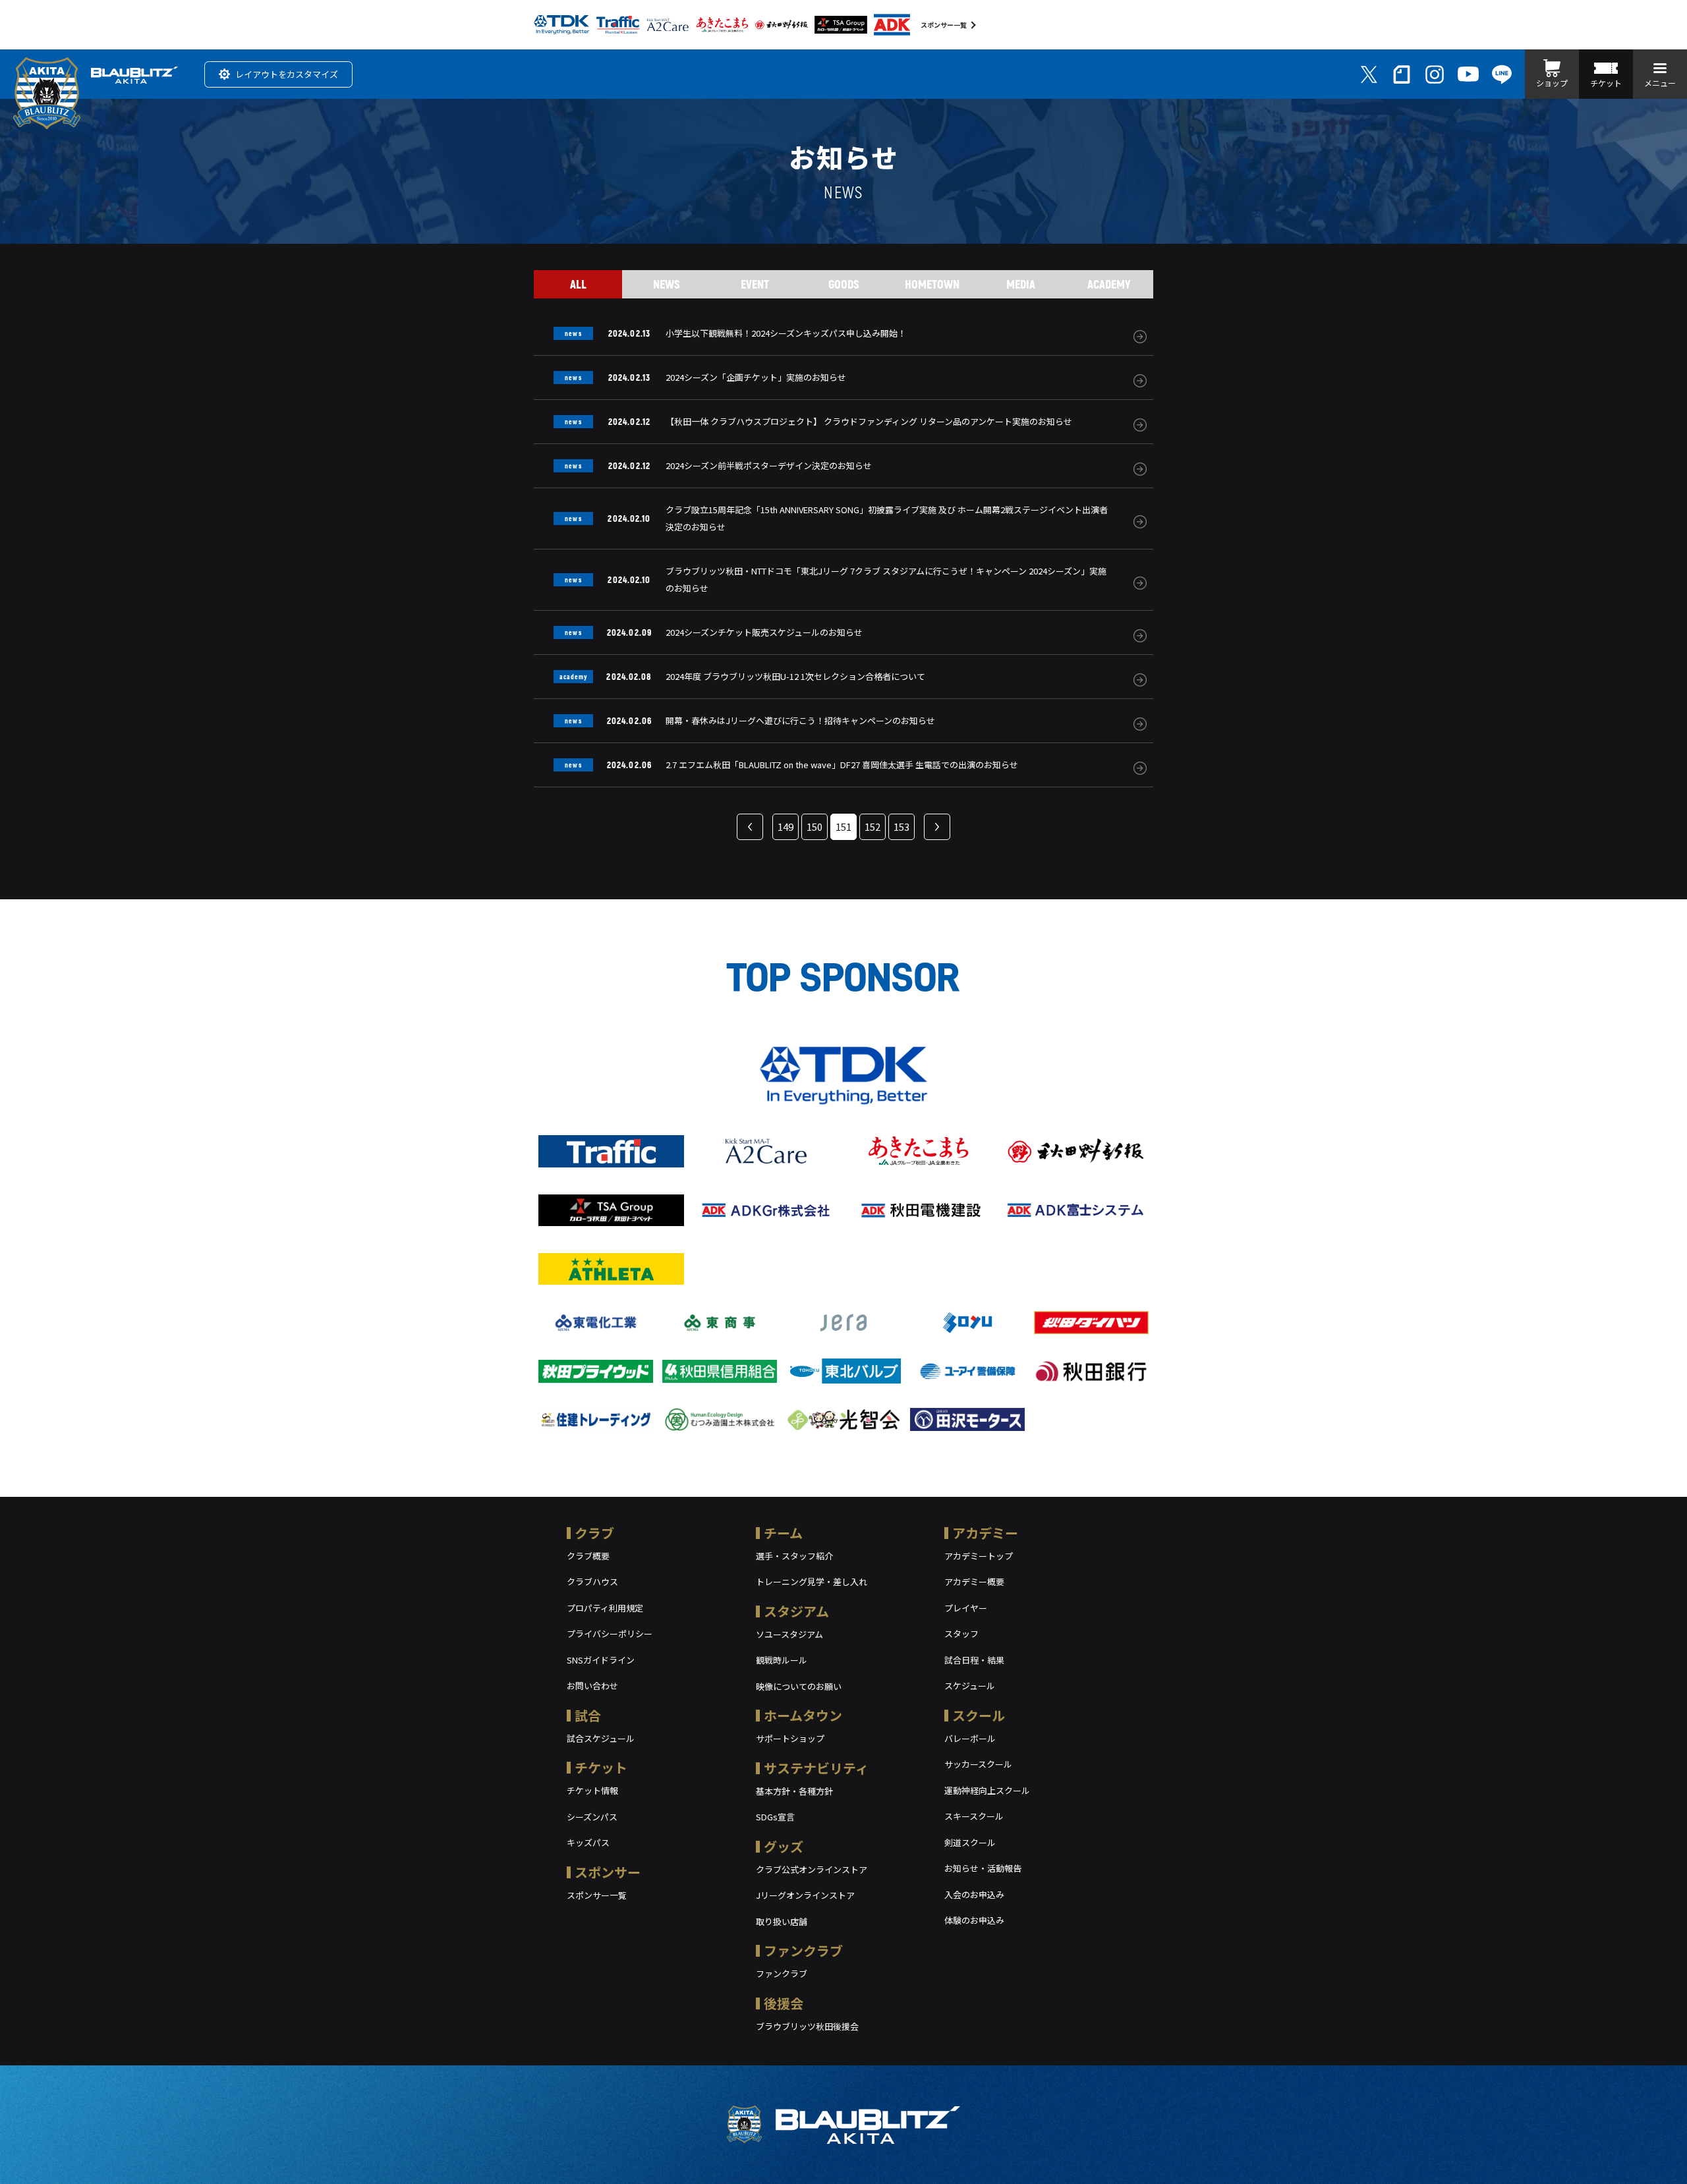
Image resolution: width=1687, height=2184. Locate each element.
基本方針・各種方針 (794, 1791)
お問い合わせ (592, 1686)
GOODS (844, 284)
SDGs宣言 (775, 1817)
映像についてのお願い (799, 1686)
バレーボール (970, 1738)
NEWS (667, 284)
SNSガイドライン (601, 1660)
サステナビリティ (816, 1768)
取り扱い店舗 (782, 1921)
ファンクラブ (803, 1950)
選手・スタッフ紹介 (794, 1556)
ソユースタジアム (789, 1634)
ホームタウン (803, 1715)
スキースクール (974, 1816)
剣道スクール (970, 1842)
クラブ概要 (588, 1556)
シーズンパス (592, 1817)
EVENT (755, 284)
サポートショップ (790, 1738)
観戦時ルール (782, 1660)
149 (786, 826)
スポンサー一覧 (944, 25)
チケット (601, 1767)
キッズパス (588, 1842)
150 (815, 826)
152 (872, 826)
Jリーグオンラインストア (805, 1895)
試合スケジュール (601, 1738)
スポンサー (608, 1872)
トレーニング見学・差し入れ (812, 1582)
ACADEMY (1109, 284)
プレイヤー (966, 1608)
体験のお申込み (974, 1920)
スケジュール (970, 1686)
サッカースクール (978, 1764)
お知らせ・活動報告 (983, 1868)
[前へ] (750, 827)
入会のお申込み (974, 1894)
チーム (783, 1533)
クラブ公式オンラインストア (812, 1869)
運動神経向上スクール (987, 1790)
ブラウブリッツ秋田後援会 (807, 2026)
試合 (588, 1715)
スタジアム (796, 1611)
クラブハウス (592, 1582)
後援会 (784, 2003)
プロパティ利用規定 (605, 1608)
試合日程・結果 (974, 1660)
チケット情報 (592, 1790)
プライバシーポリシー (610, 1634)
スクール (979, 1715)
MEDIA (1021, 284)
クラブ (594, 1533)
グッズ (784, 1846)
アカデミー (985, 1533)
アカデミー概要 (974, 1582)
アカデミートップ (979, 1556)
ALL (578, 284)
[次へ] (937, 827)
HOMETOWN (932, 284)
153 (901, 826)
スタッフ (961, 1634)
